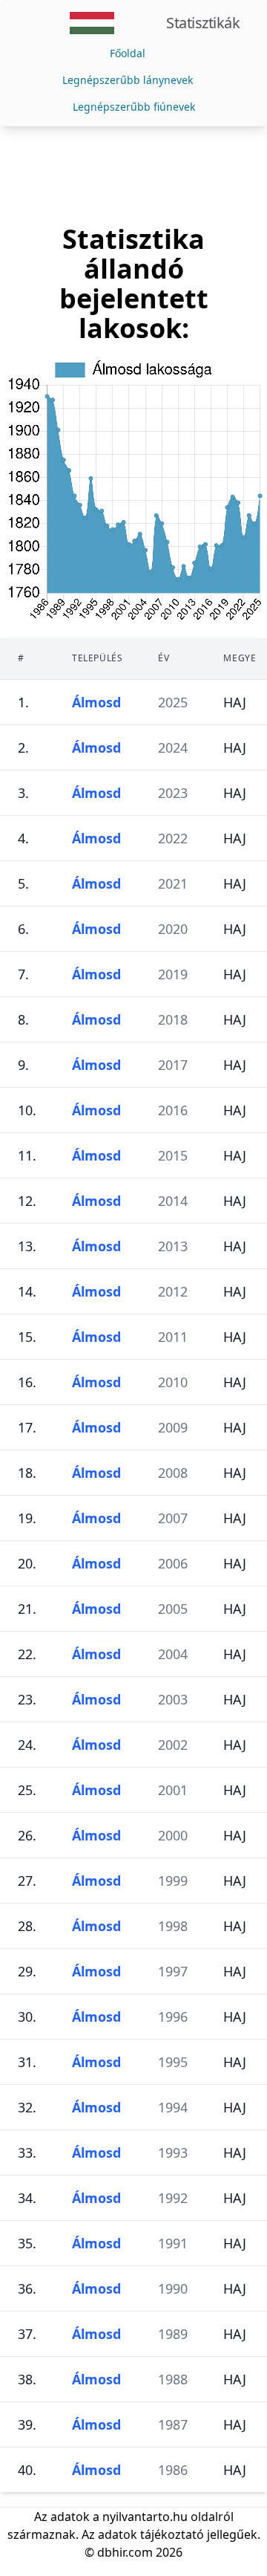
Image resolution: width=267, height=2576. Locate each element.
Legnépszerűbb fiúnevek (134, 107)
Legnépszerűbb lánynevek (128, 80)
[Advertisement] (133, 175)
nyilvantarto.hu (145, 2517)
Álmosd (96, 702)
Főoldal (128, 53)
